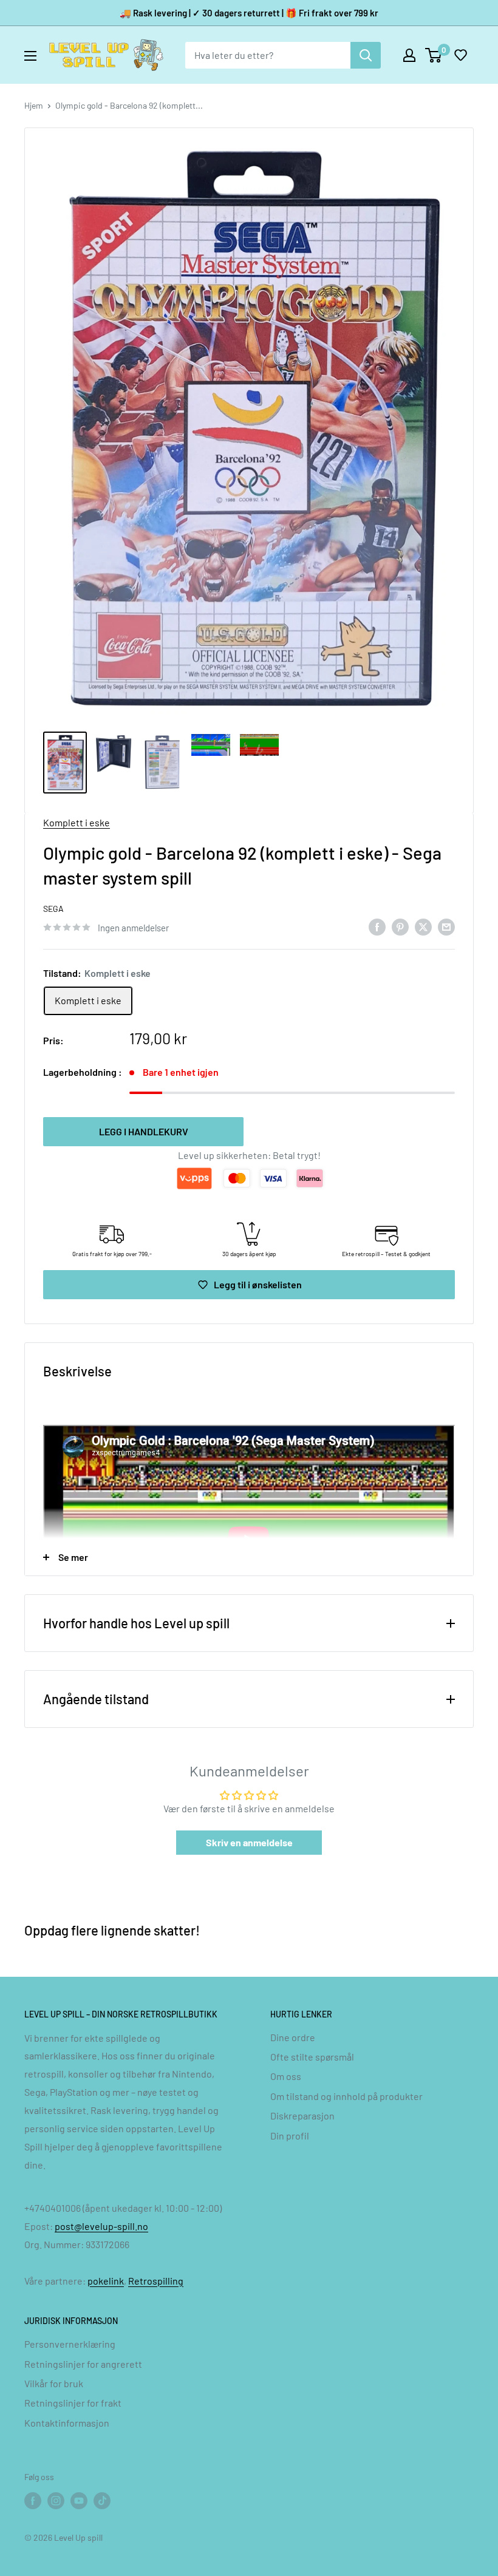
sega (53, 909)
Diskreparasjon (302, 2116)
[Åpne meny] (30, 56)
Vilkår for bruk (54, 2383)
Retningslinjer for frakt (73, 2403)
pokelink (106, 2281)
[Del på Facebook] (377, 926)
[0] (434, 55)
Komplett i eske (77, 822)
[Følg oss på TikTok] (102, 2500)
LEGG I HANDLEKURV (144, 1131)
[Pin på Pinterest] (400, 926)
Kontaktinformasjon (67, 2423)
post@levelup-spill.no (101, 2226)
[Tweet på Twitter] (423, 926)
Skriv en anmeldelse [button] (249, 1842)
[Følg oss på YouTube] (79, 2500)
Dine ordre (293, 2037)
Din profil (290, 2136)
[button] (460, 55)
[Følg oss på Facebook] (33, 2500)
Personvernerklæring (70, 2344)
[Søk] (366, 55)
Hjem (34, 105)
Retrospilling (156, 2281)
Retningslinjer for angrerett (83, 2364)
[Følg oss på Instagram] (56, 2500)
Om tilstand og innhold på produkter (346, 2096)
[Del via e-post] (446, 926)
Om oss (286, 2076)
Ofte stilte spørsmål (312, 2057)
